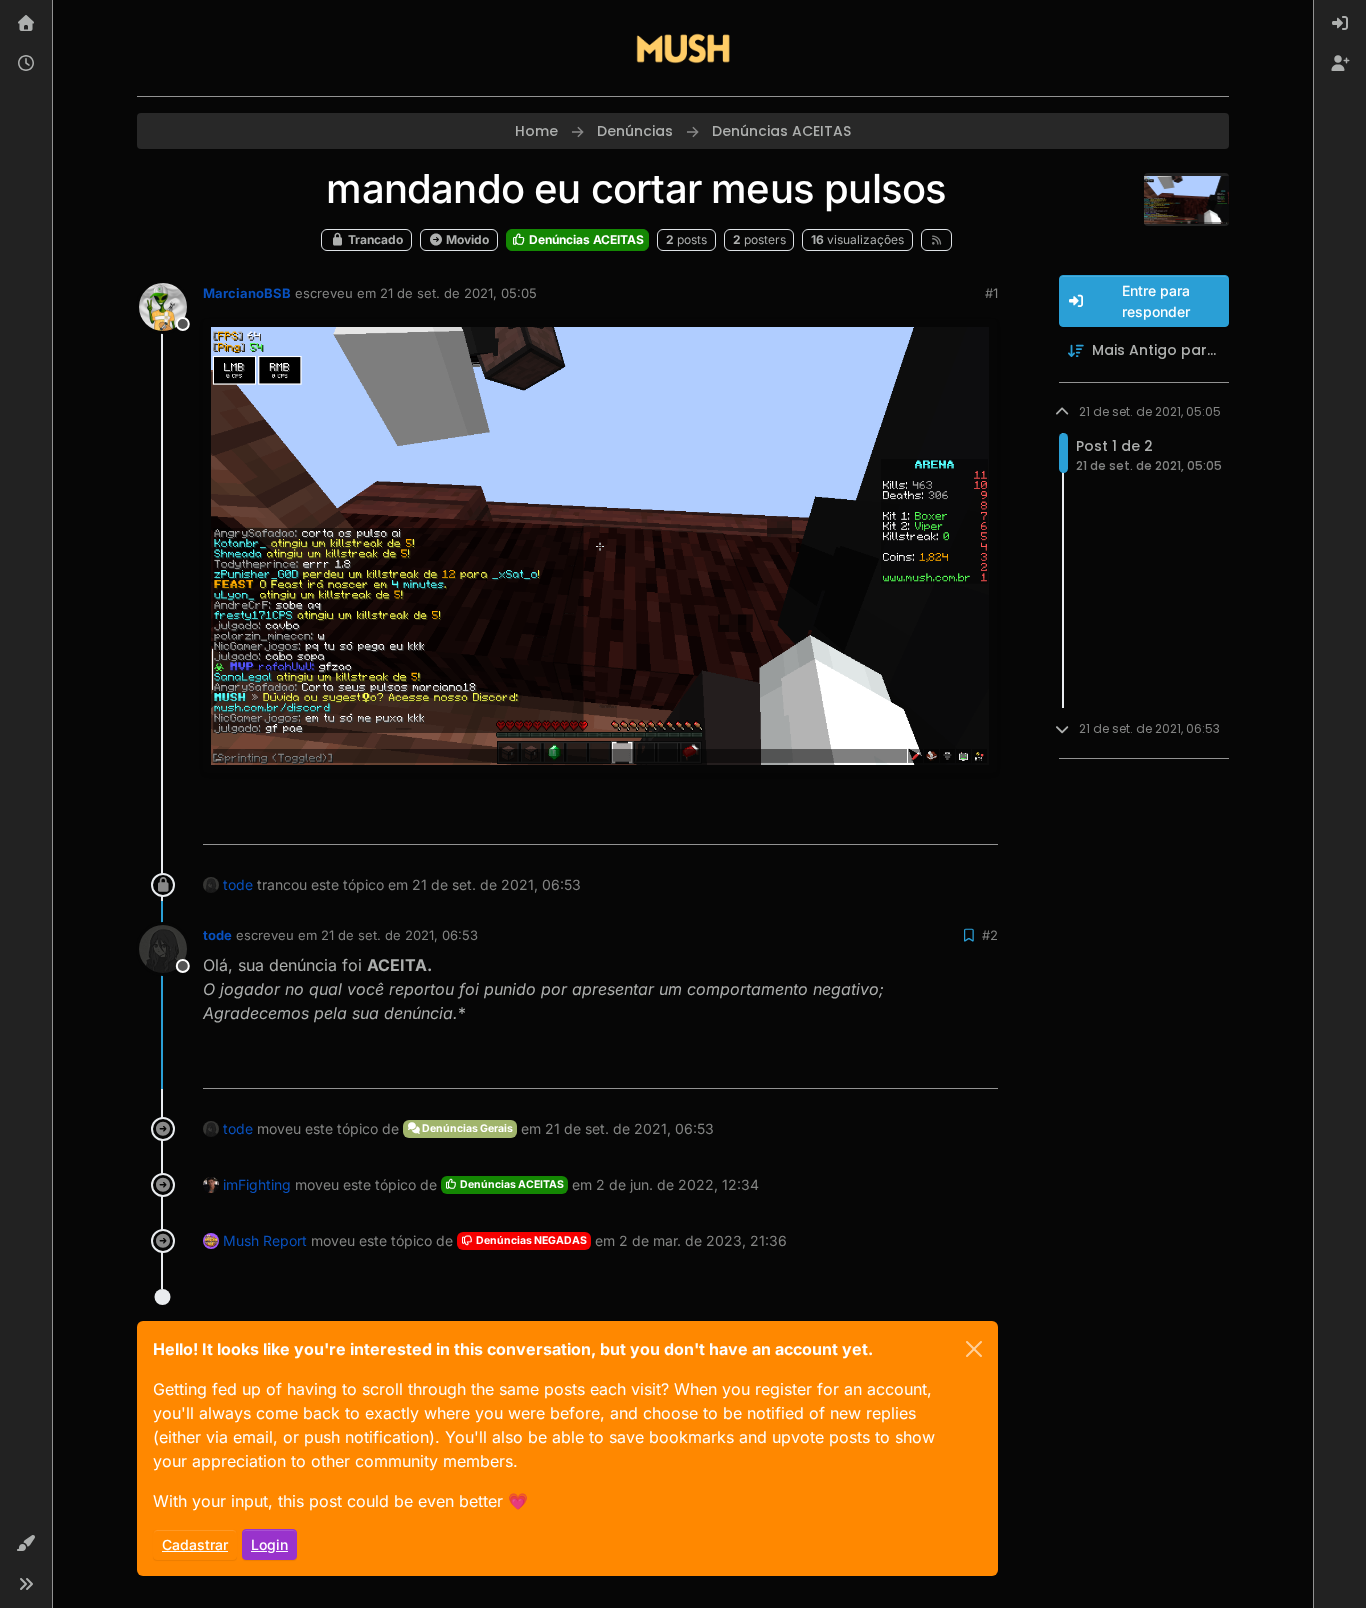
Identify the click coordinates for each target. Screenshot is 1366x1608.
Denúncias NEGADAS (530, 1240)
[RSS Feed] (936, 240)
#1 (991, 293)
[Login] (1340, 24)
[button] (26, 1544)
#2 (990, 935)
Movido (466, 239)
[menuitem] (1340, 24)
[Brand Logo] (683, 48)
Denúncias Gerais (466, 1128)
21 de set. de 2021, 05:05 (458, 293)
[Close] (974, 1349)
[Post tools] (980, 820)
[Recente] (26, 64)
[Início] (26, 24)
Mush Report (265, 1240)
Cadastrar (195, 1544)
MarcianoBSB (247, 293)
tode (238, 884)
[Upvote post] (910, 820)
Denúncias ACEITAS (585, 239)
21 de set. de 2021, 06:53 (399, 935)
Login (269, 1544)
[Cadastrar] (1340, 64)
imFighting (257, 1184)
